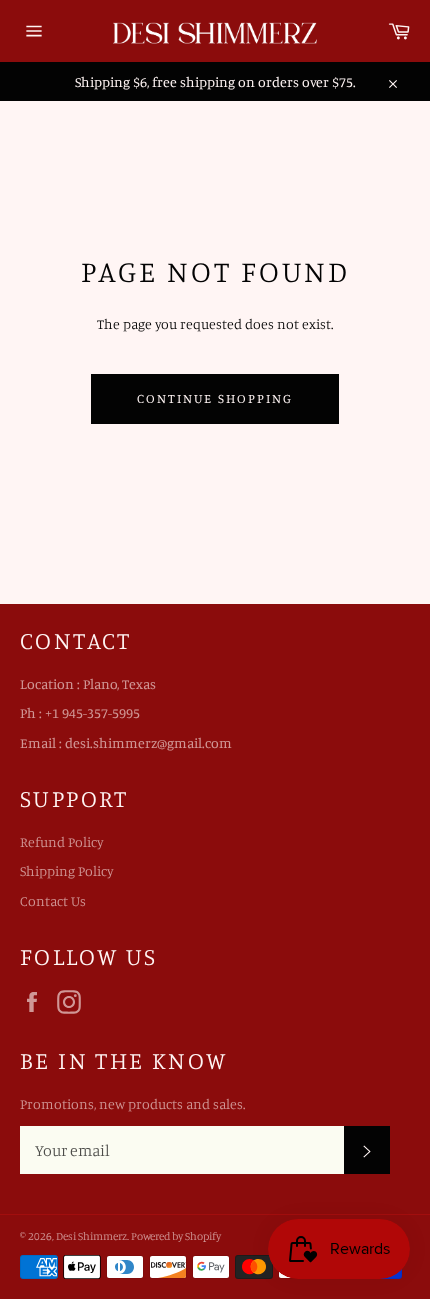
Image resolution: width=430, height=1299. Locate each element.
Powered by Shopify (176, 1236)
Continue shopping (214, 398)
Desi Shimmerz (91, 1236)
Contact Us (53, 900)
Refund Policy (62, 841)
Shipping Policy (67, 870)
